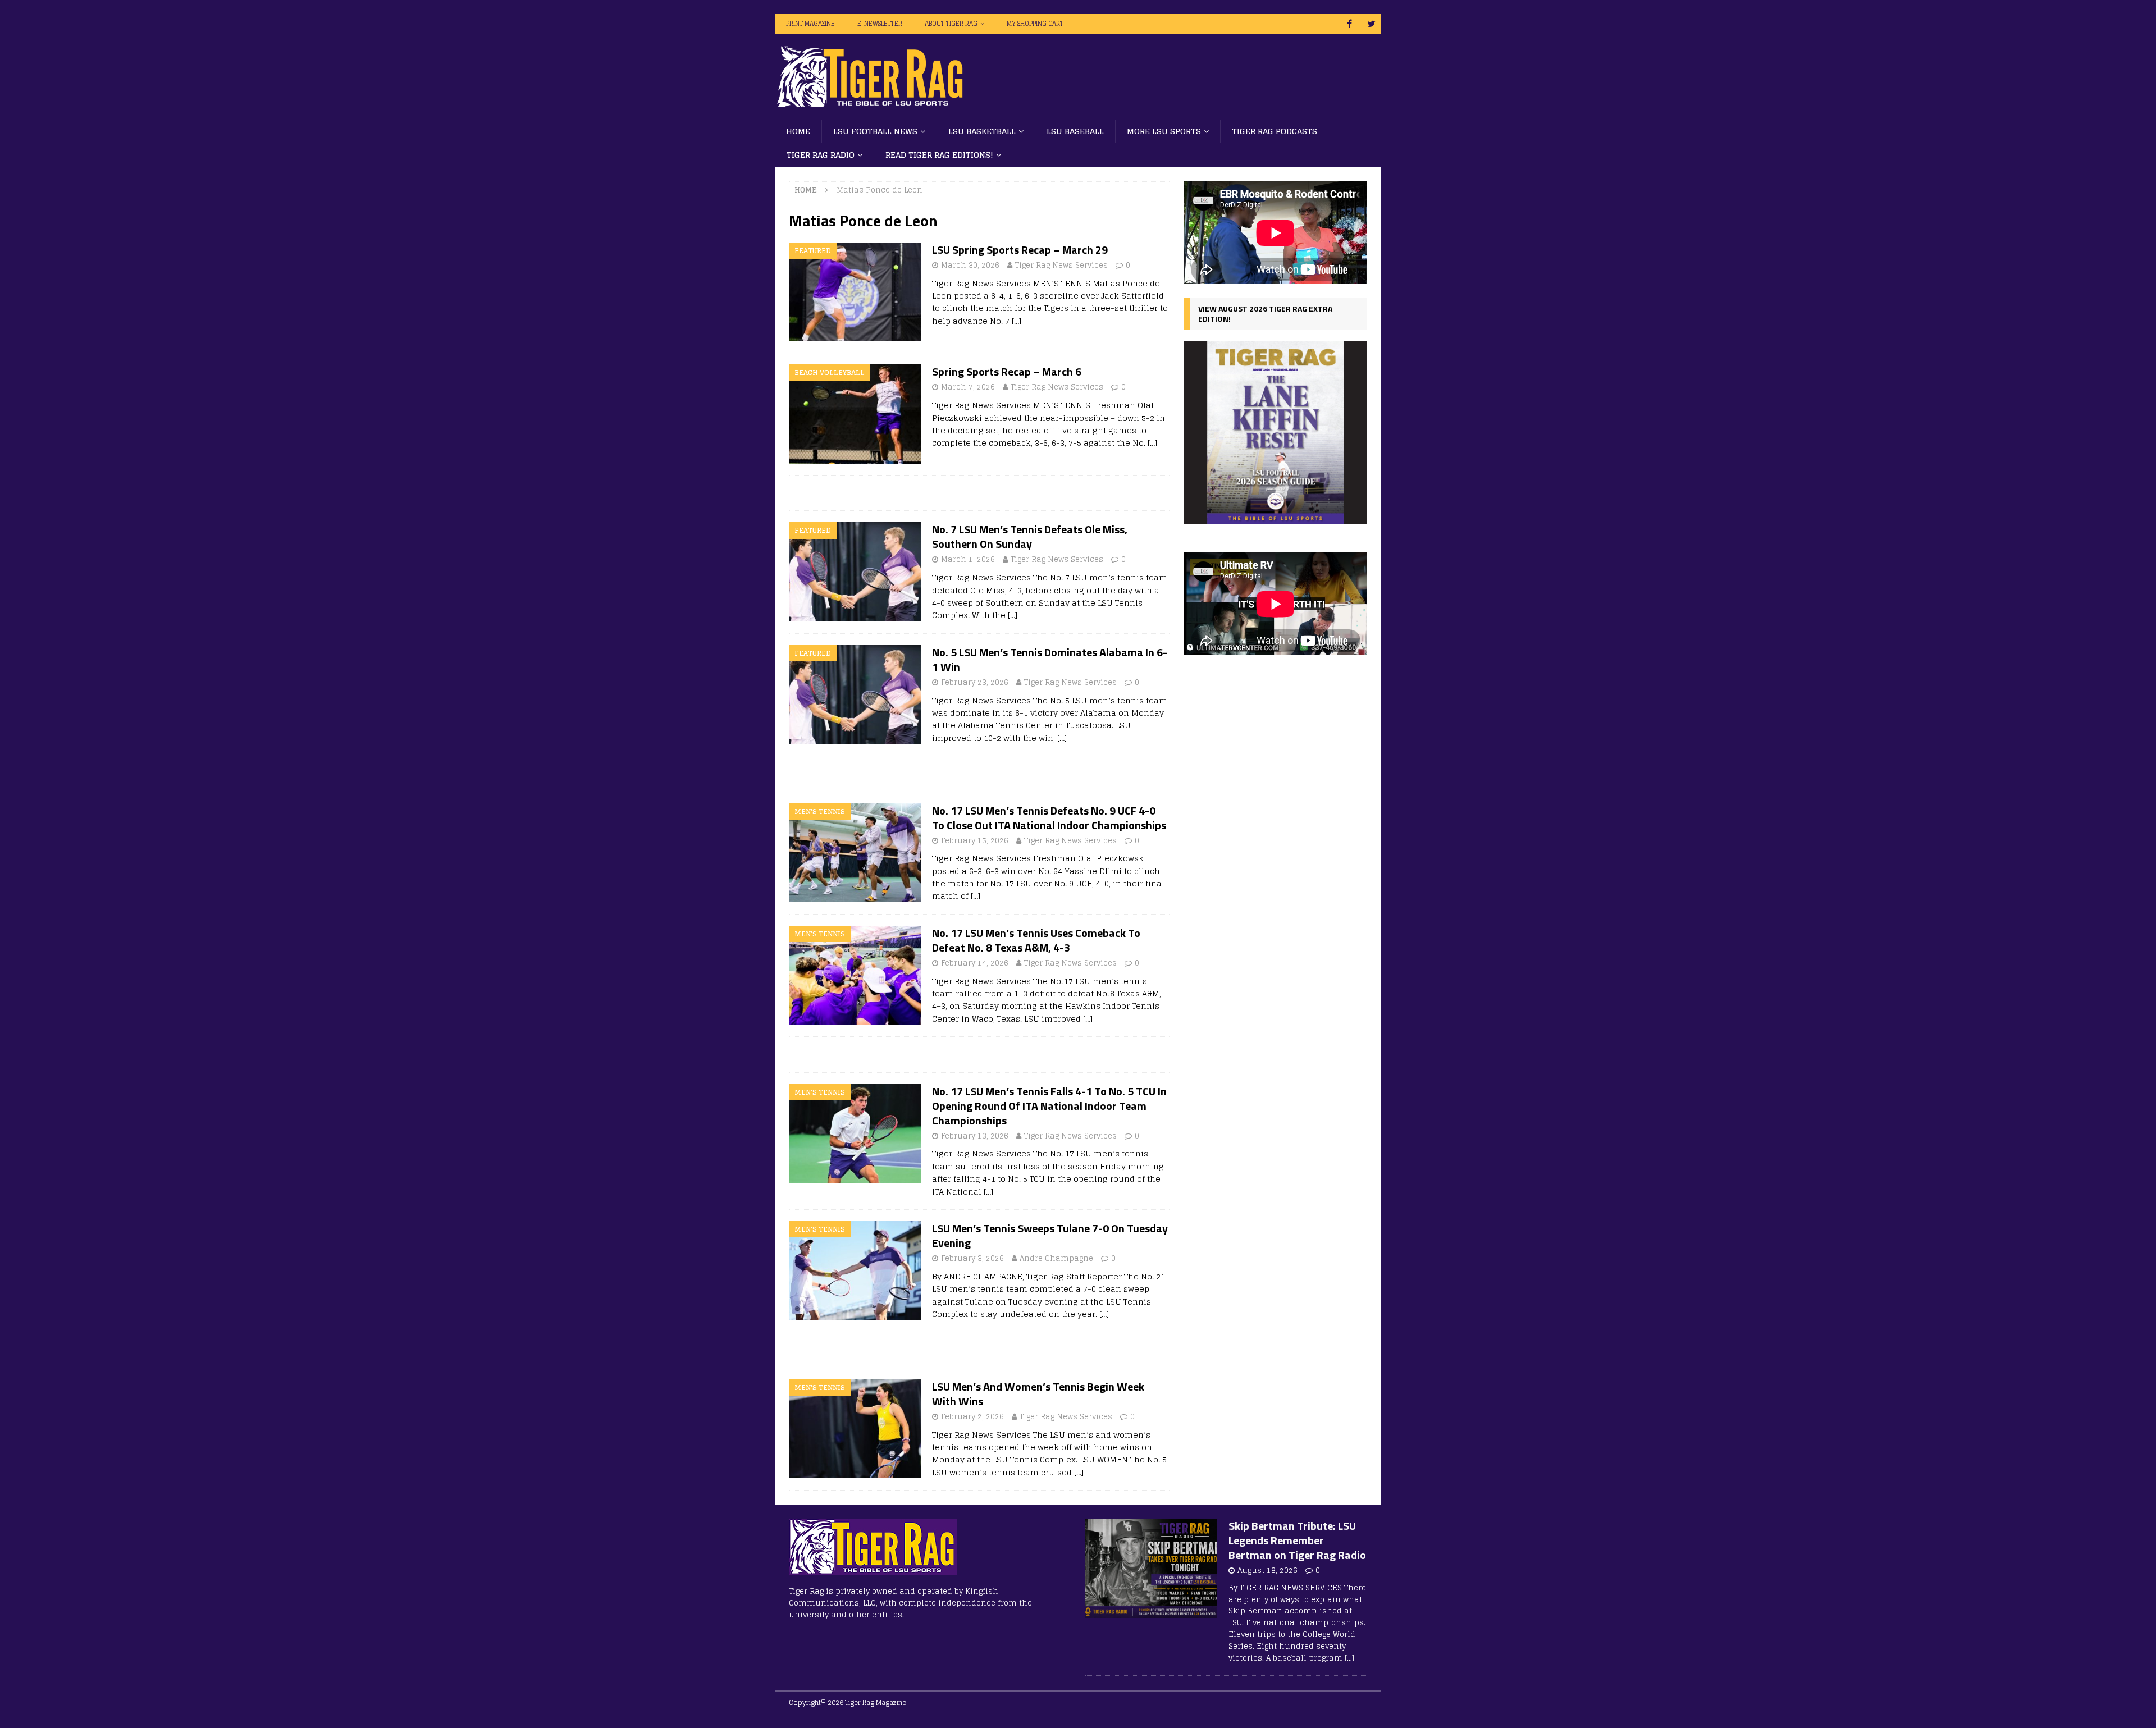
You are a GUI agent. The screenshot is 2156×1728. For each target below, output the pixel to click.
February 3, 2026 (972, 1258)
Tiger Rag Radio (821, 155)
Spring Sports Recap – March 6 (1007, 371)
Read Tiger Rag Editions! (939, 155)
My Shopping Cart (1035, 24)
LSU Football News (875, 131)
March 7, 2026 (968, 387)
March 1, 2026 (968, 559)
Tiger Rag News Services (1061, 265)
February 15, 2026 (975, 841)
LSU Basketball (982, 131)
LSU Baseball (1075, 131)
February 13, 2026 (975, 1136)
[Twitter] (1371, 24)
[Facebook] (1349, 24)
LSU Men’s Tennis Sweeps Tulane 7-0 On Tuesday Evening (1050, 1235)
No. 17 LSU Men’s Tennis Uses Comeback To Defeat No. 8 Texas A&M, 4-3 (1036, 940)
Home (798, 131)
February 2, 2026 (972, 1417)
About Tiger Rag (951, 24)
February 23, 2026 (975, 682)
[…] (1017, 321)
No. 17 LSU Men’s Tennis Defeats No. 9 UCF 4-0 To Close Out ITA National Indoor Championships (1049, 818)
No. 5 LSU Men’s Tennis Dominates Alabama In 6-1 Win (1050, 659)
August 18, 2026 (1267, 1571)
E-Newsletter (880, 24)
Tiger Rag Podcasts (1275, 131)
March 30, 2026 (970, 265)
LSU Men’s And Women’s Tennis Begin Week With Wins (1038, 1394)
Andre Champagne (1056, 1258)
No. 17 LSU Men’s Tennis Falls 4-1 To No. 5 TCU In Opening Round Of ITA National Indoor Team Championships (1049, 1106)
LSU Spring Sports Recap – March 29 (1020, 250)
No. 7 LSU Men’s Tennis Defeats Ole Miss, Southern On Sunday (1030, 536)
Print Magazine (810, 24)
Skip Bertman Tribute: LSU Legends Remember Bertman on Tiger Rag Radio (1297, 1540)
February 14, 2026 (975, 963)
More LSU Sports (1164, 131)
